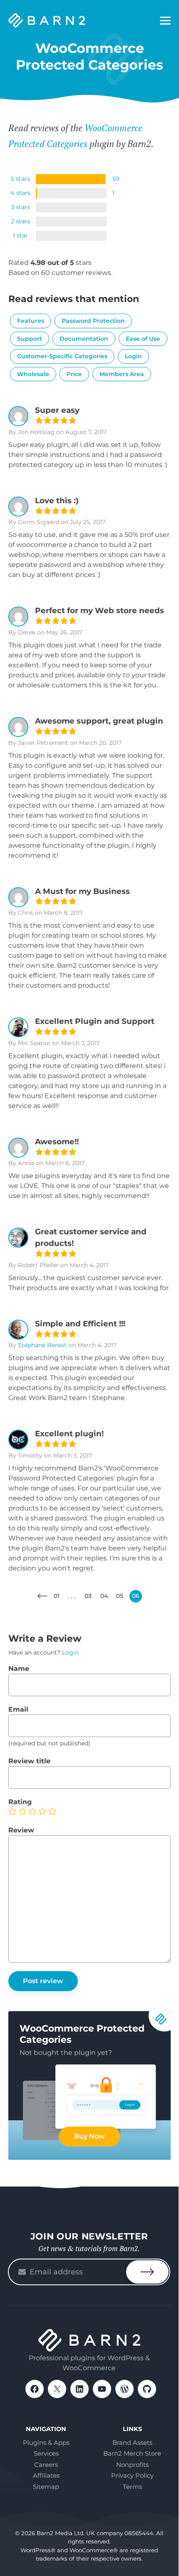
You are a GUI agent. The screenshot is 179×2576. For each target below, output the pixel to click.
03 (88, 1596)
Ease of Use (143, 339)
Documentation (84, 339)
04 (104, 1596)
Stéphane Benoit (42, 1345)
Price (74, 374)
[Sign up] (147, 2272)
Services (46, 2453)
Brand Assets (132, 2442)
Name (19, 1669)
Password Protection (93, 321)
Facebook (35, 2389)
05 (120, 1596)
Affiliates (46, 2475)
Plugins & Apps (46, 2442)
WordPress (124, 2389)
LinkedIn (80, 2389)
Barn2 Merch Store (132, 2453)
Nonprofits (132, 2465)
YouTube (102, 2389)
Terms (132, 2487)
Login (133, 356)
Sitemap (46, 2487)
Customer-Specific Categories (62, 356)
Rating (20, 1802)
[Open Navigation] (165, 21)
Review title (29, 1761)
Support (30, 339)
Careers (46, 2465)
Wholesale (33, 374)
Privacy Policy (132, 2475)
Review (21, 1830)
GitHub (147, 2389)
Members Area (122, 374)
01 (57, 1596)
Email (18, 1709)
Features (31, 321)
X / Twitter (57, 2389)
